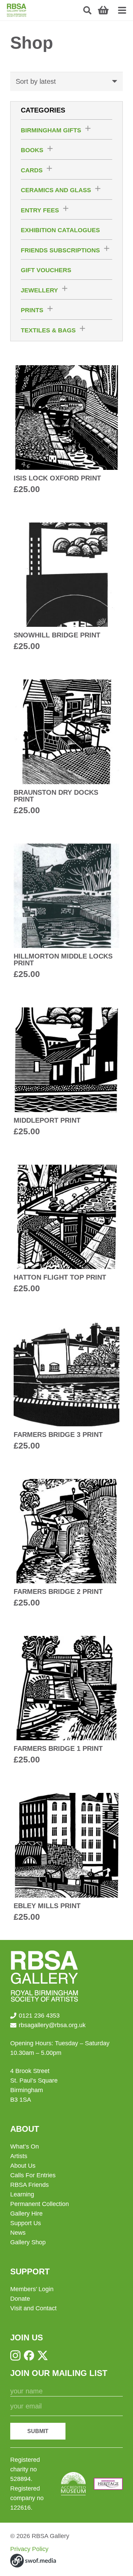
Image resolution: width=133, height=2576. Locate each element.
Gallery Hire (26, 2214)
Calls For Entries (33, 2175)
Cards (32, 170)
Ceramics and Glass (56, 190)
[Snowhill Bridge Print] (66, 587)
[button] (87, 10)
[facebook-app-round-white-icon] (29, 2355)
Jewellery (39, 290)
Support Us (26, 2223)
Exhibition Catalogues (60, 230)
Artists (19, 2156)
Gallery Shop (28, 2242)
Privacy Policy (29, 2549)
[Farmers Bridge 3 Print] (66, 1386)
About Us (23, 2166)
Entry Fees (40, 210)
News (18, 2233)
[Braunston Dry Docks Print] (66, 748)
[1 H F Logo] (108, 2484)
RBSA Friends (29, 2185)
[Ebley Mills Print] (66, 1858)
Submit (38, 2431)
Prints (32, 310)
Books (32, 150)
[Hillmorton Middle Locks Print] (66, 912)
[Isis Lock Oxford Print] (66, 430)
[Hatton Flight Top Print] (66, 1230)
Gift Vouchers (46, 270)
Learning (22, 2194)
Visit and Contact (33, 2308)
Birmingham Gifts (51, 130)
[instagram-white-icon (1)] (15, 2355)
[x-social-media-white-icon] (43, 2355)
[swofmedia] (33, 2561)
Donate (20, 2299)
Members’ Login (32, 2289)
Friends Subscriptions (60, 250)
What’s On (25, 2146)
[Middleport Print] (66, 1072)
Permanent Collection (40, 2204)
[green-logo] (17, 10)
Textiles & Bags (48, 330)
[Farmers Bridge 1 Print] (66, 1701)
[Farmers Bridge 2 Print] (66, 1544)
